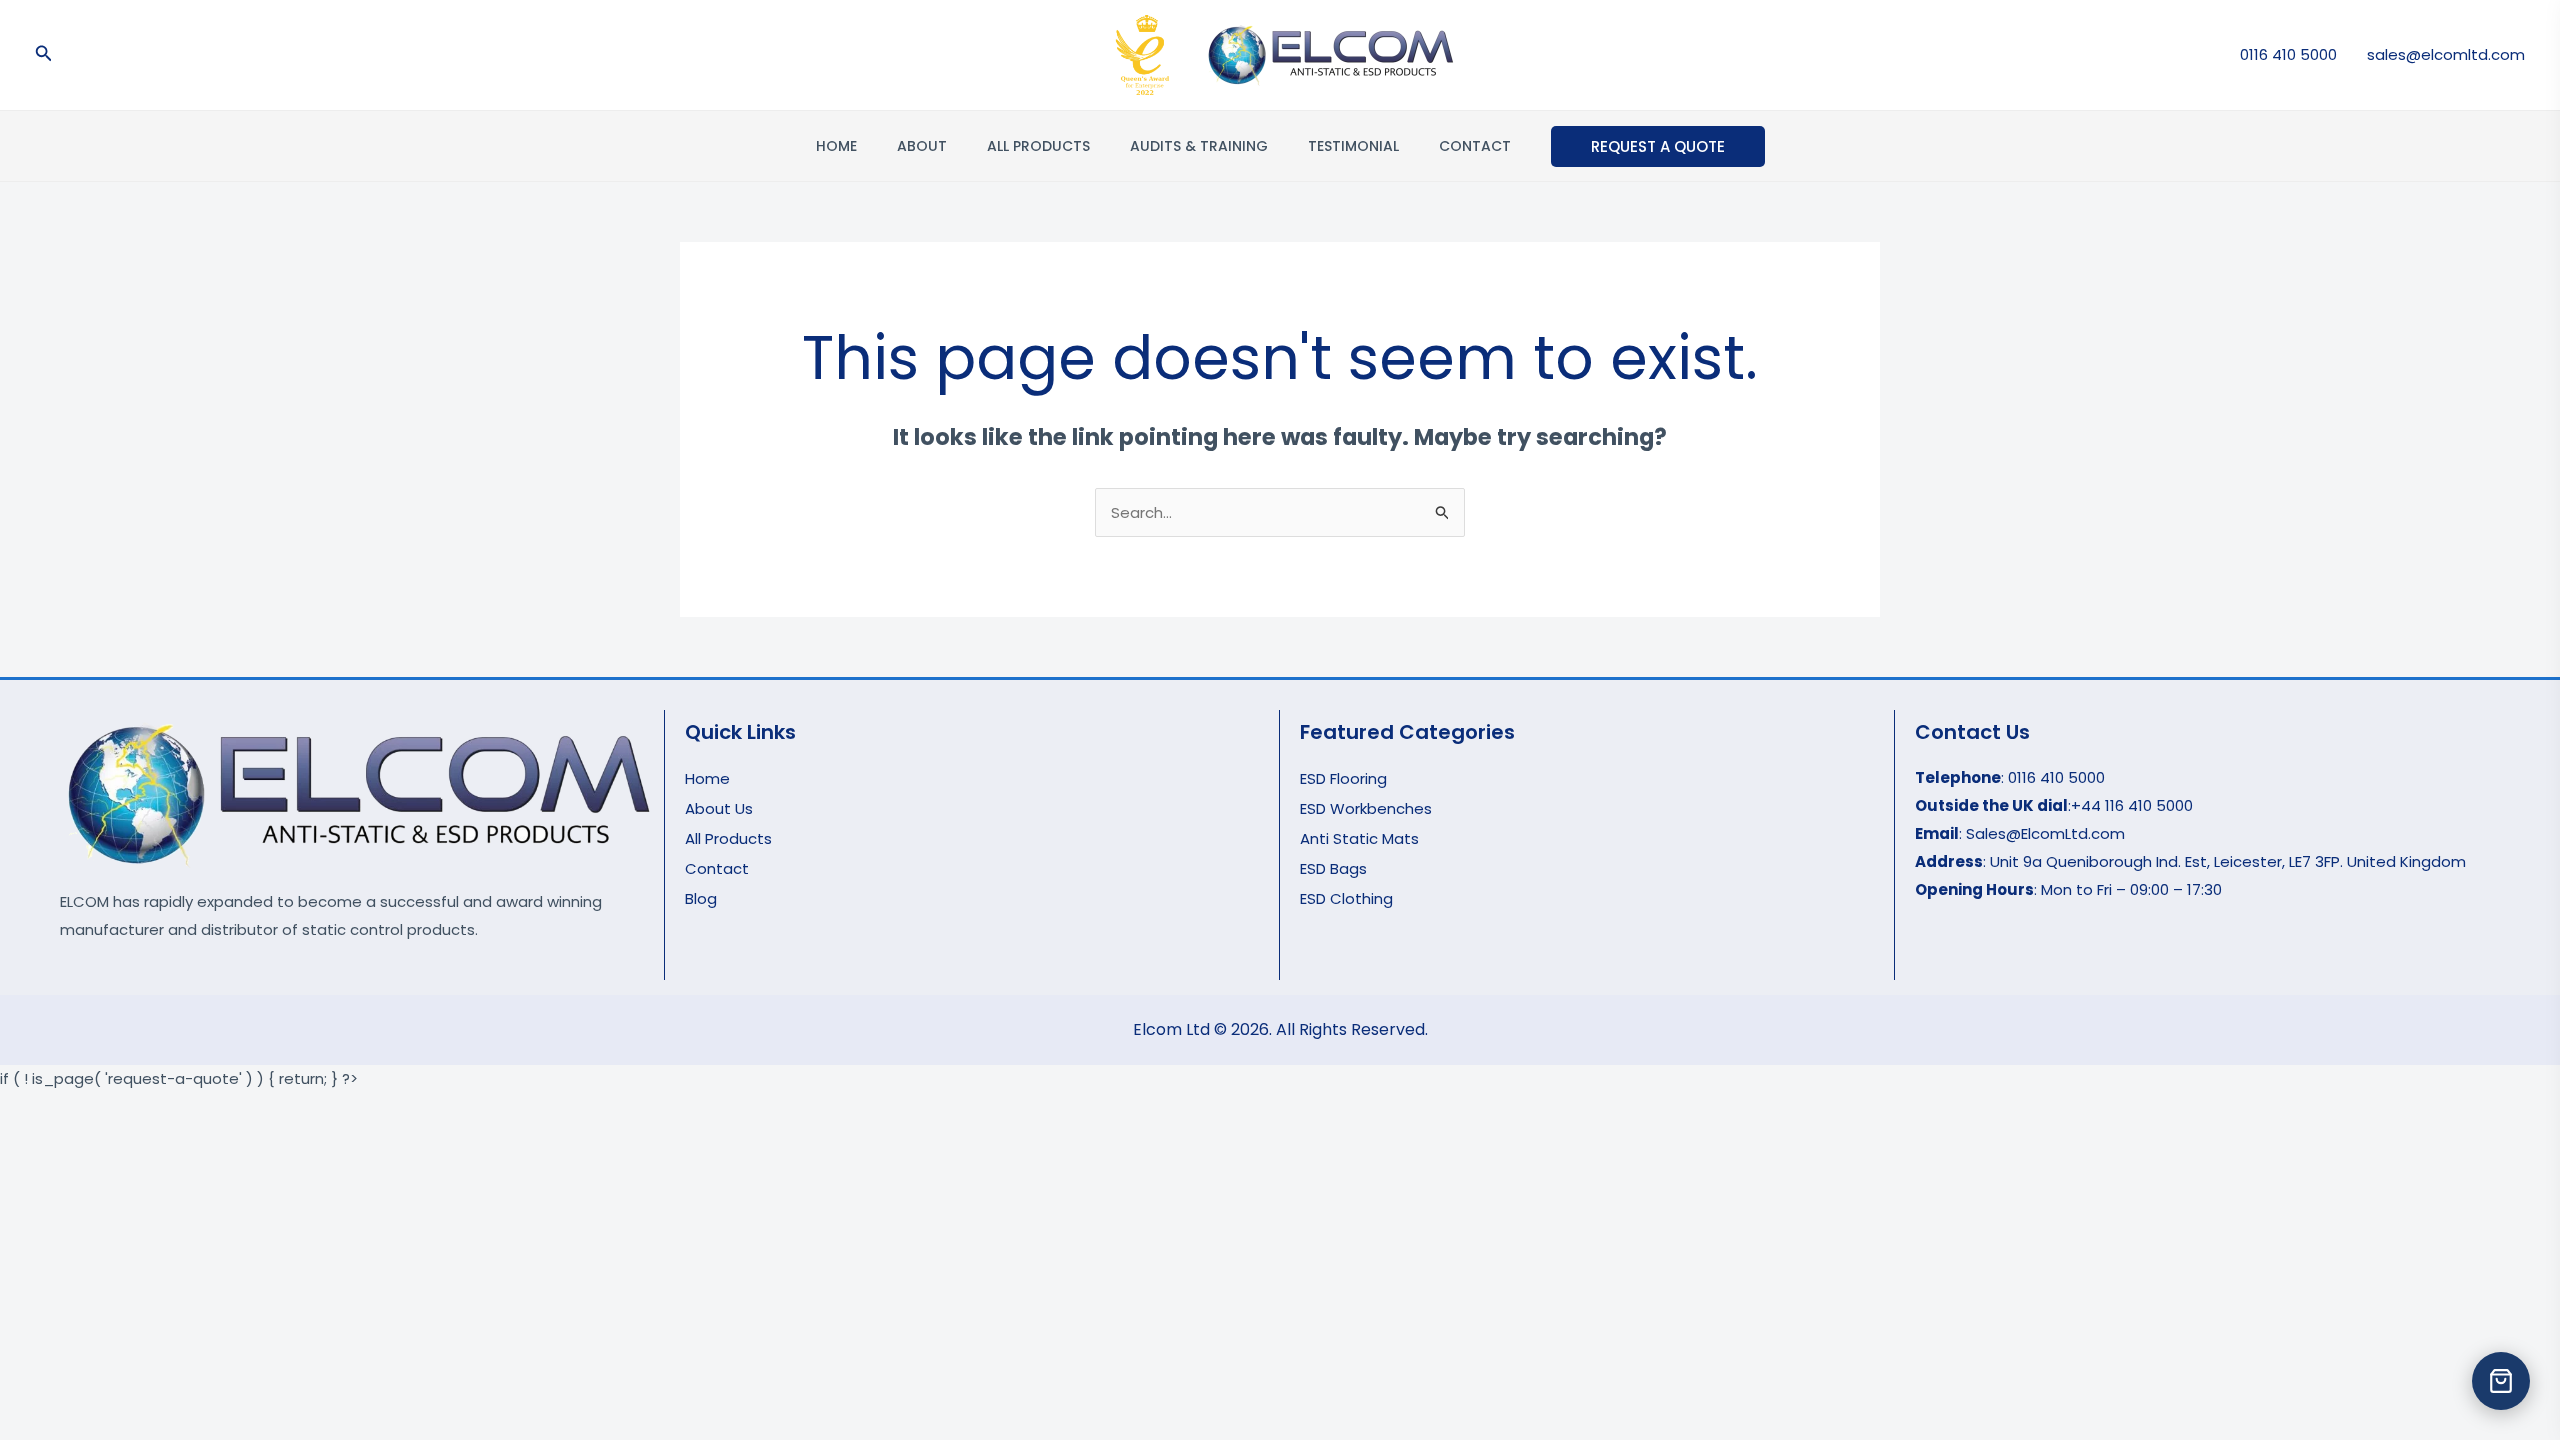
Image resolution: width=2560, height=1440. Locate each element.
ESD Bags (1333, 868)
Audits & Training (1199, 146)
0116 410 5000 (2288, 54)
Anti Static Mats (1359, 838)
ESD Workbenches (1366, 808)
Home (836, 146)
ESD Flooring (1343, 778)
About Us (719, 808)
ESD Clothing (1346, 898)
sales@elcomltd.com (2446, 54)
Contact (1475, 146)
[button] (44, 55)
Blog (701, 898)
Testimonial (1353, 146)
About (922, 146)
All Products (1038, 146)
